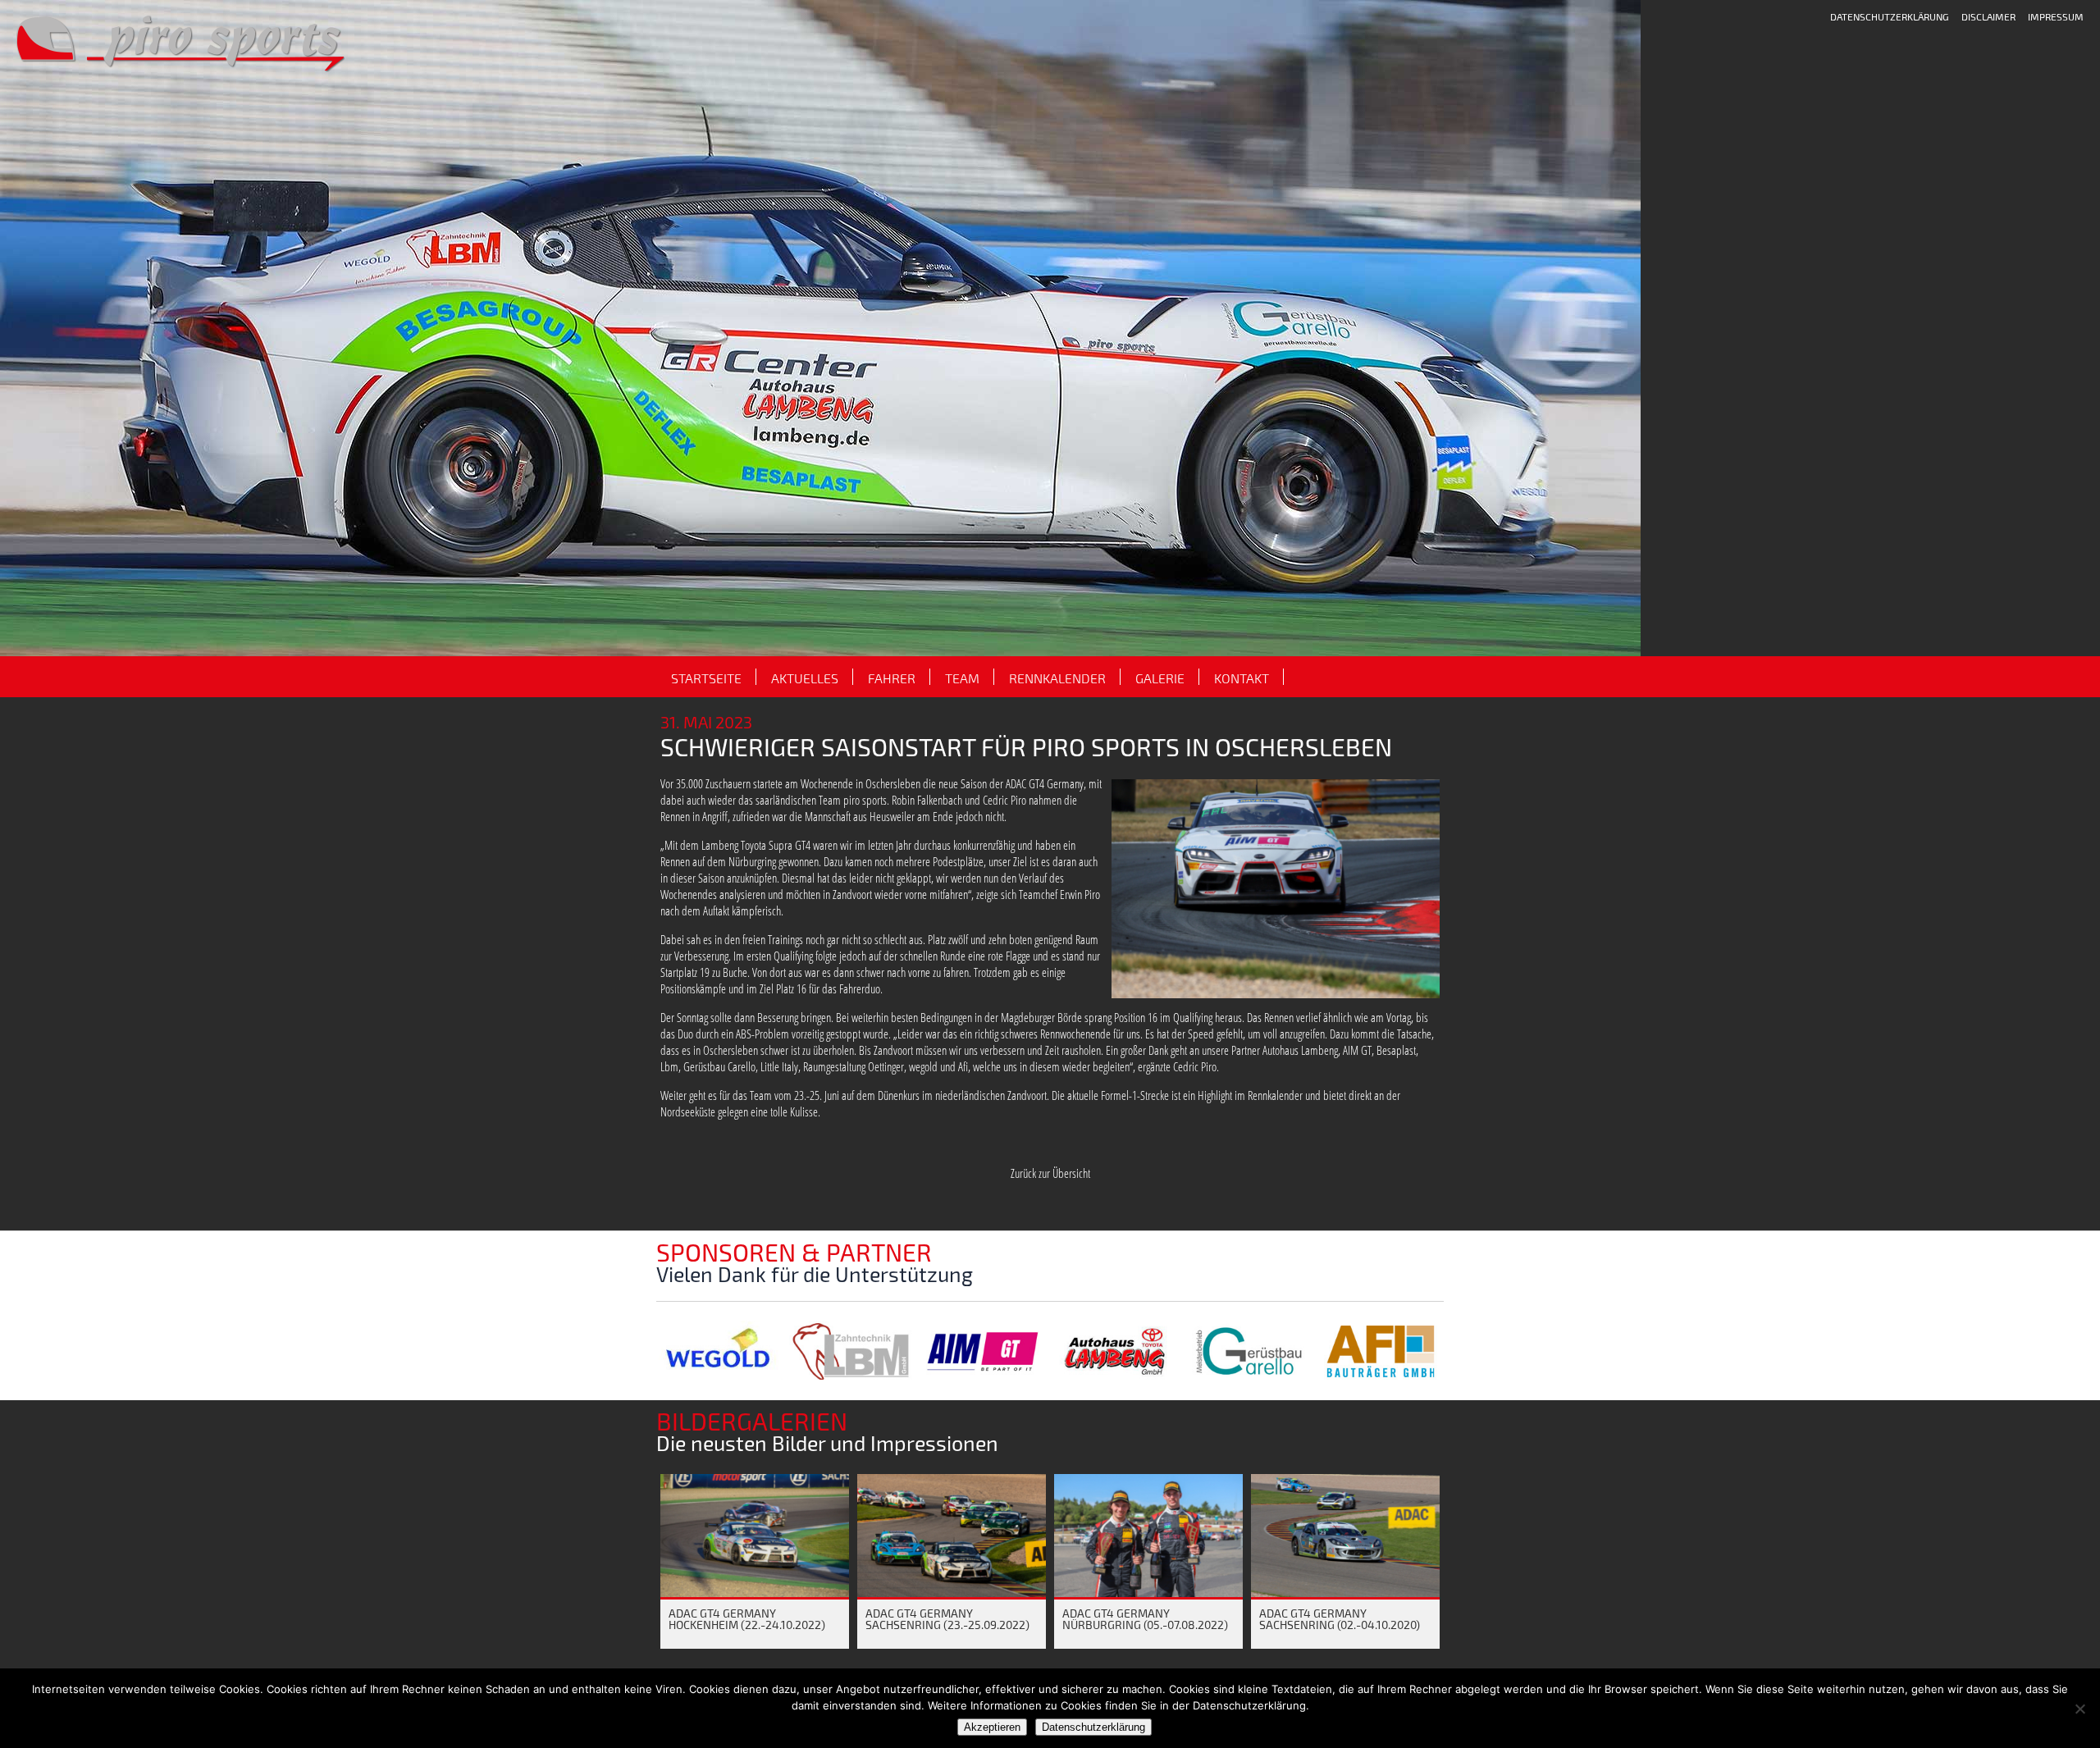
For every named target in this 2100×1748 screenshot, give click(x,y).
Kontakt (1242, 678)
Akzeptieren (992, 1727)
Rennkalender (1057, 678)
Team (962, 678)
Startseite (706, 678)
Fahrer (892, 678)
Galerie (1160, 678)
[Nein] (2079, 1709)
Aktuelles (805, 678)
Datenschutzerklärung (1890, 16)
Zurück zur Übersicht (1050, 1173)
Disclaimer (1988, 16)
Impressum (2056, 16)
